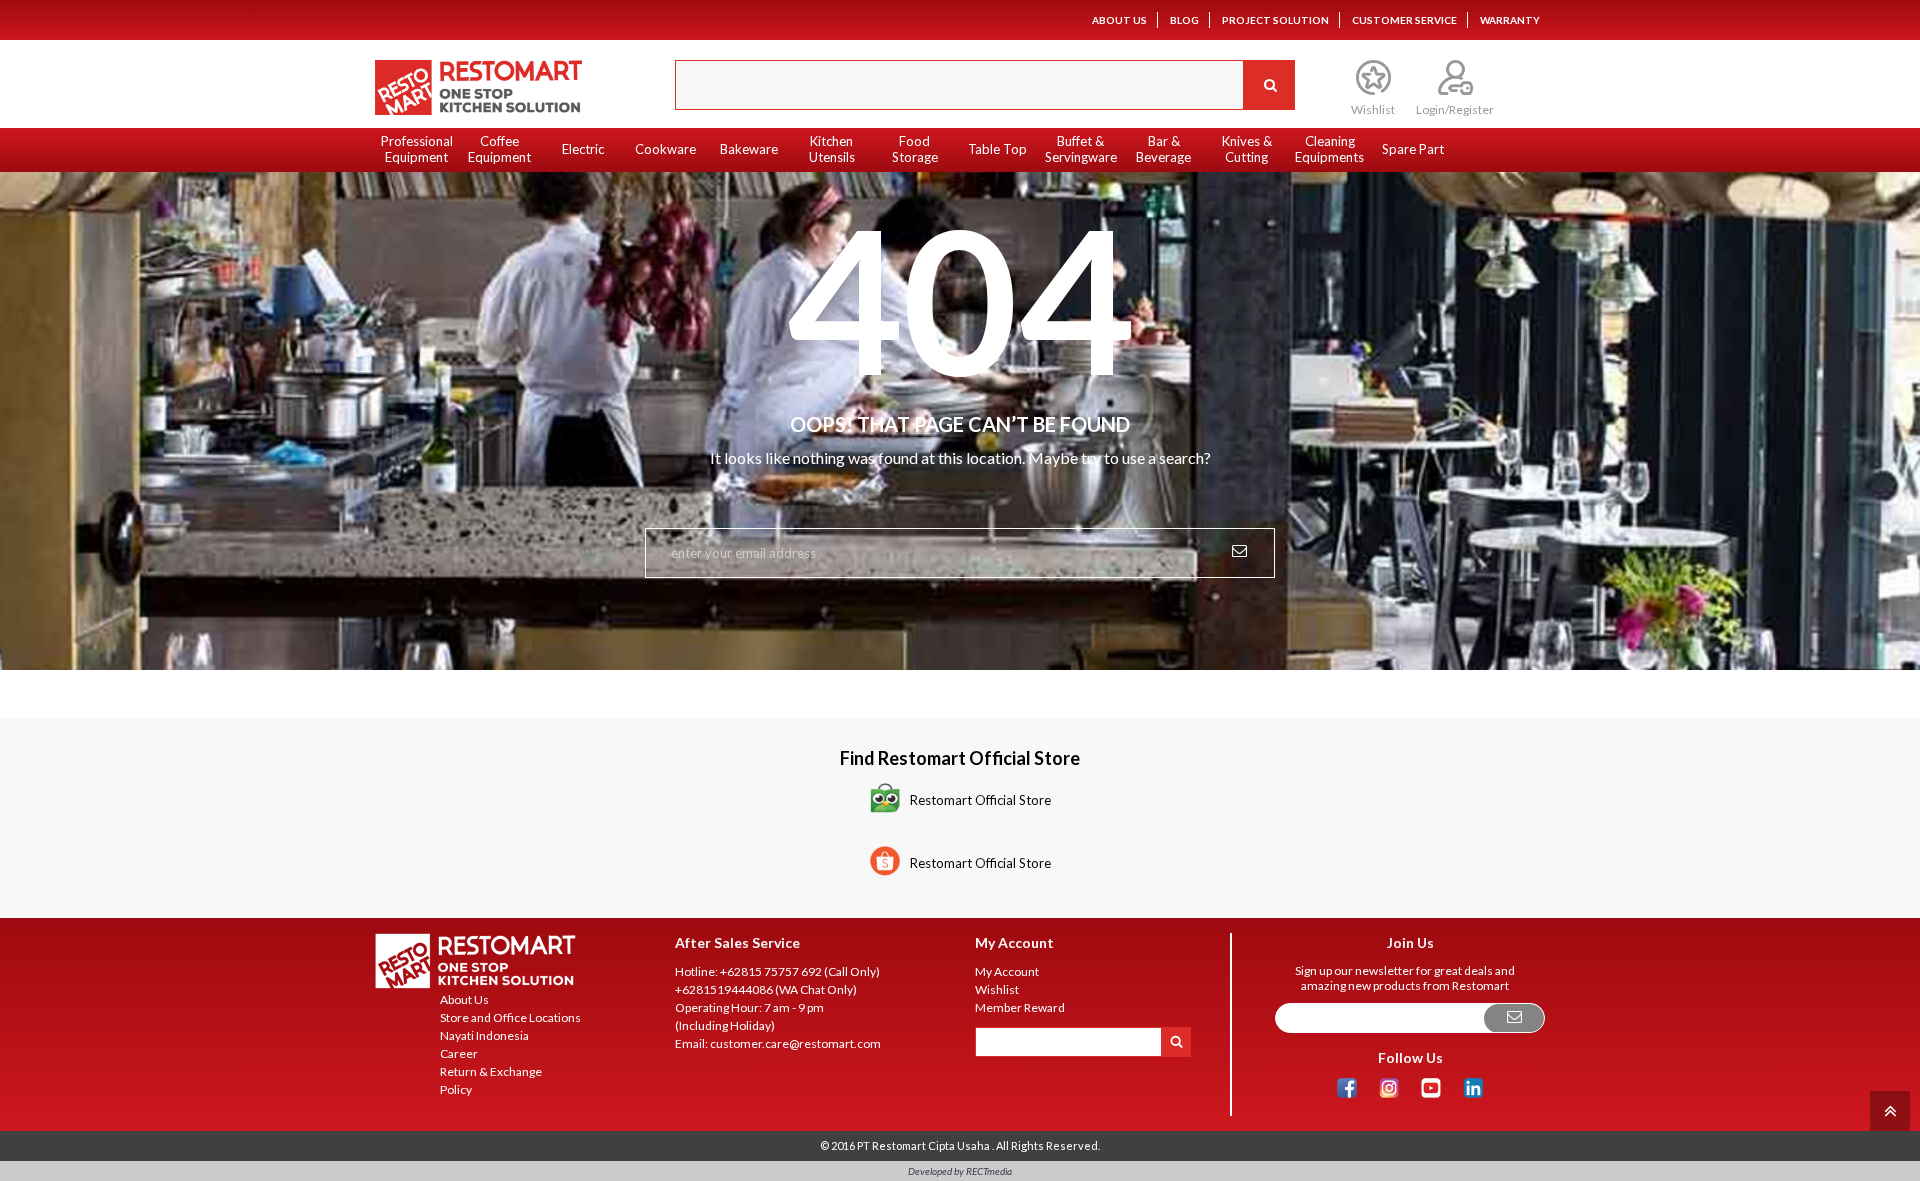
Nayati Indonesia (484, 1035)
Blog (1184, 20)
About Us (1119, 20)
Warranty (1510, 20)
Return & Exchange (491, 1071)
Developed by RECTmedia (960, 1171)
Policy (456, 1089)
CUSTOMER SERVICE (1404, 20)
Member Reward (1020, 1007)
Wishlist (997, 989)
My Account (1007, 971)
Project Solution (1275, 20)
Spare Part (1413, 149)
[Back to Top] (1887, 1109)
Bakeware (749, 149)
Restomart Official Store (980, 800)
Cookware (665, 149)
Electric (583, 149)
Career (459, 1053)
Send (1239, 549)
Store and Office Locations (510, 1017)
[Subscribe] (1514, 1018)
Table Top (997, 149)
